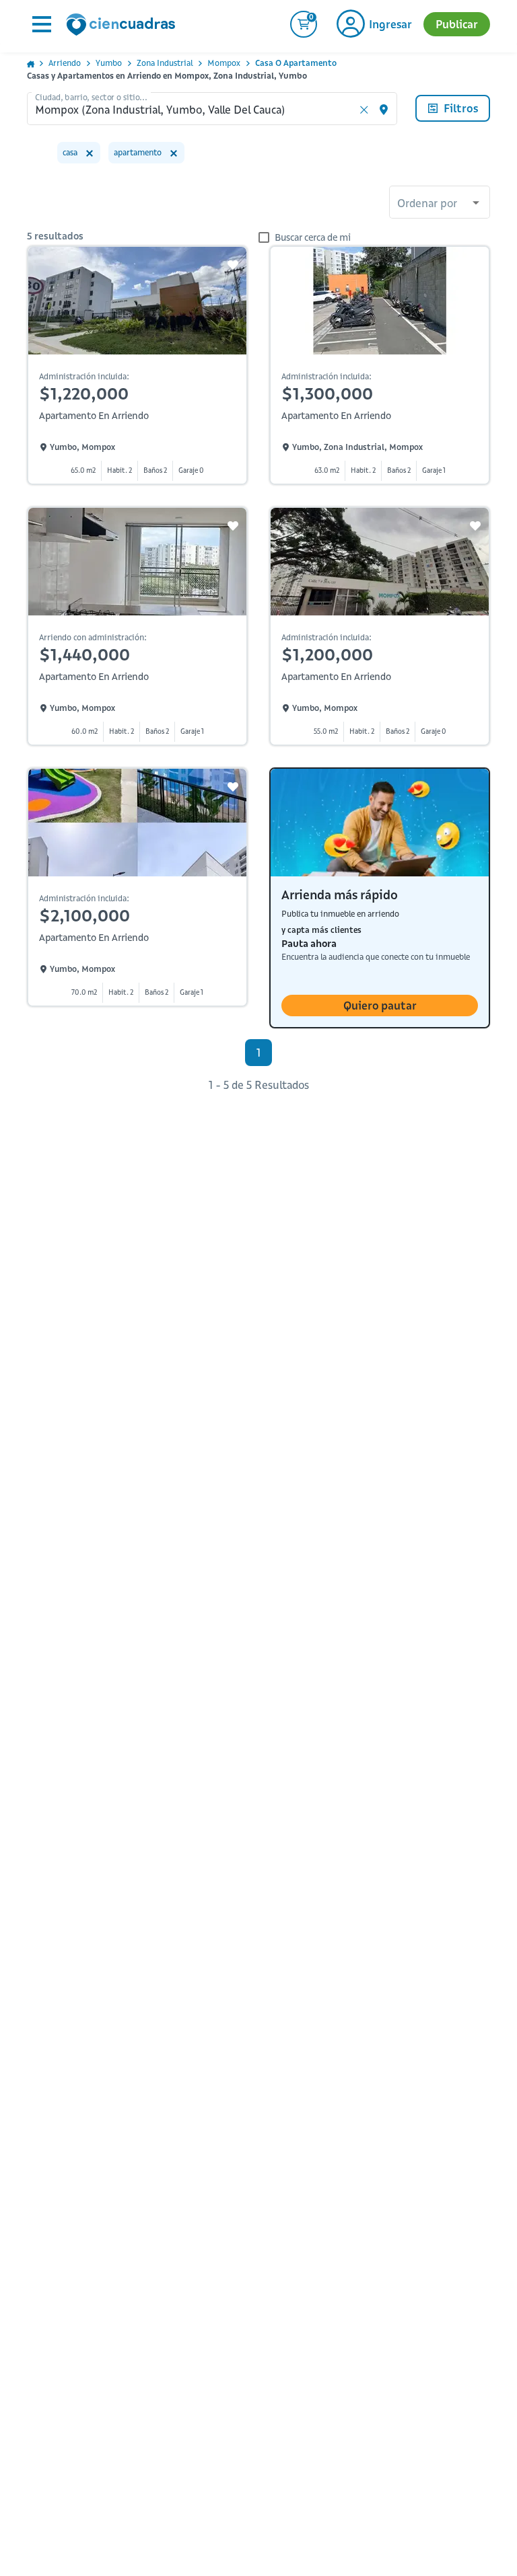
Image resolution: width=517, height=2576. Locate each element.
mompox (224, 63)
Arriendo (65, 63)
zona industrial (165, 63)
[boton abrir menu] (40, 24)
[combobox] (440, 204)
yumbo (109, 63)
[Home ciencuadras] (123, 26)
